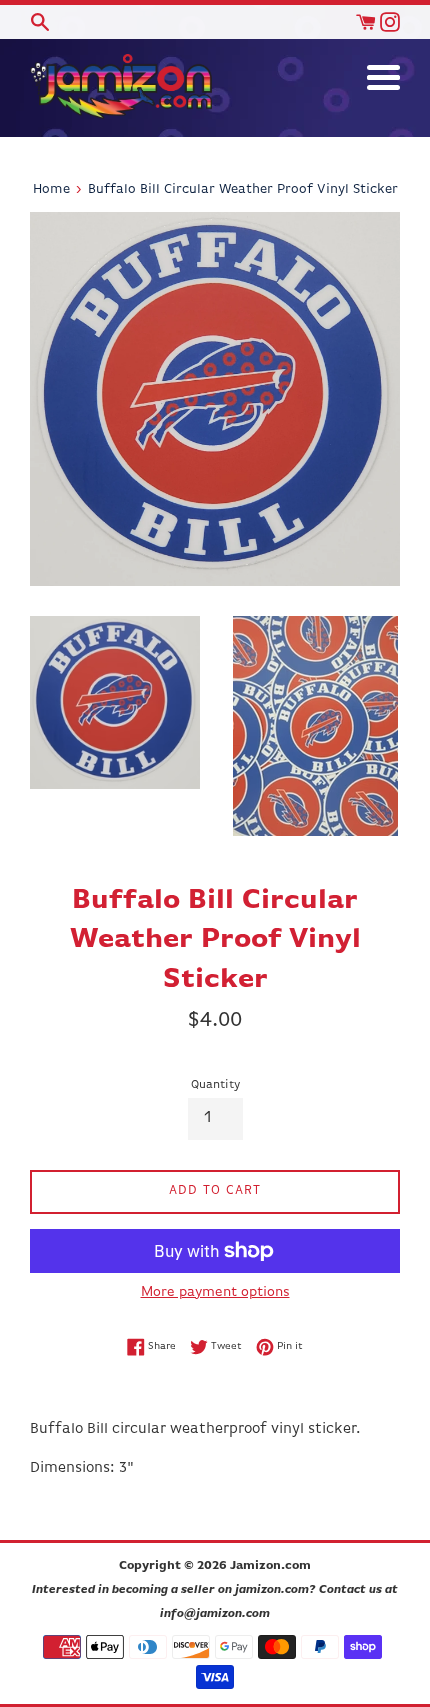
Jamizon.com (270, 1566)
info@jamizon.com (215, 1614)
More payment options (215, 1292)
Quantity (215, 1085)
